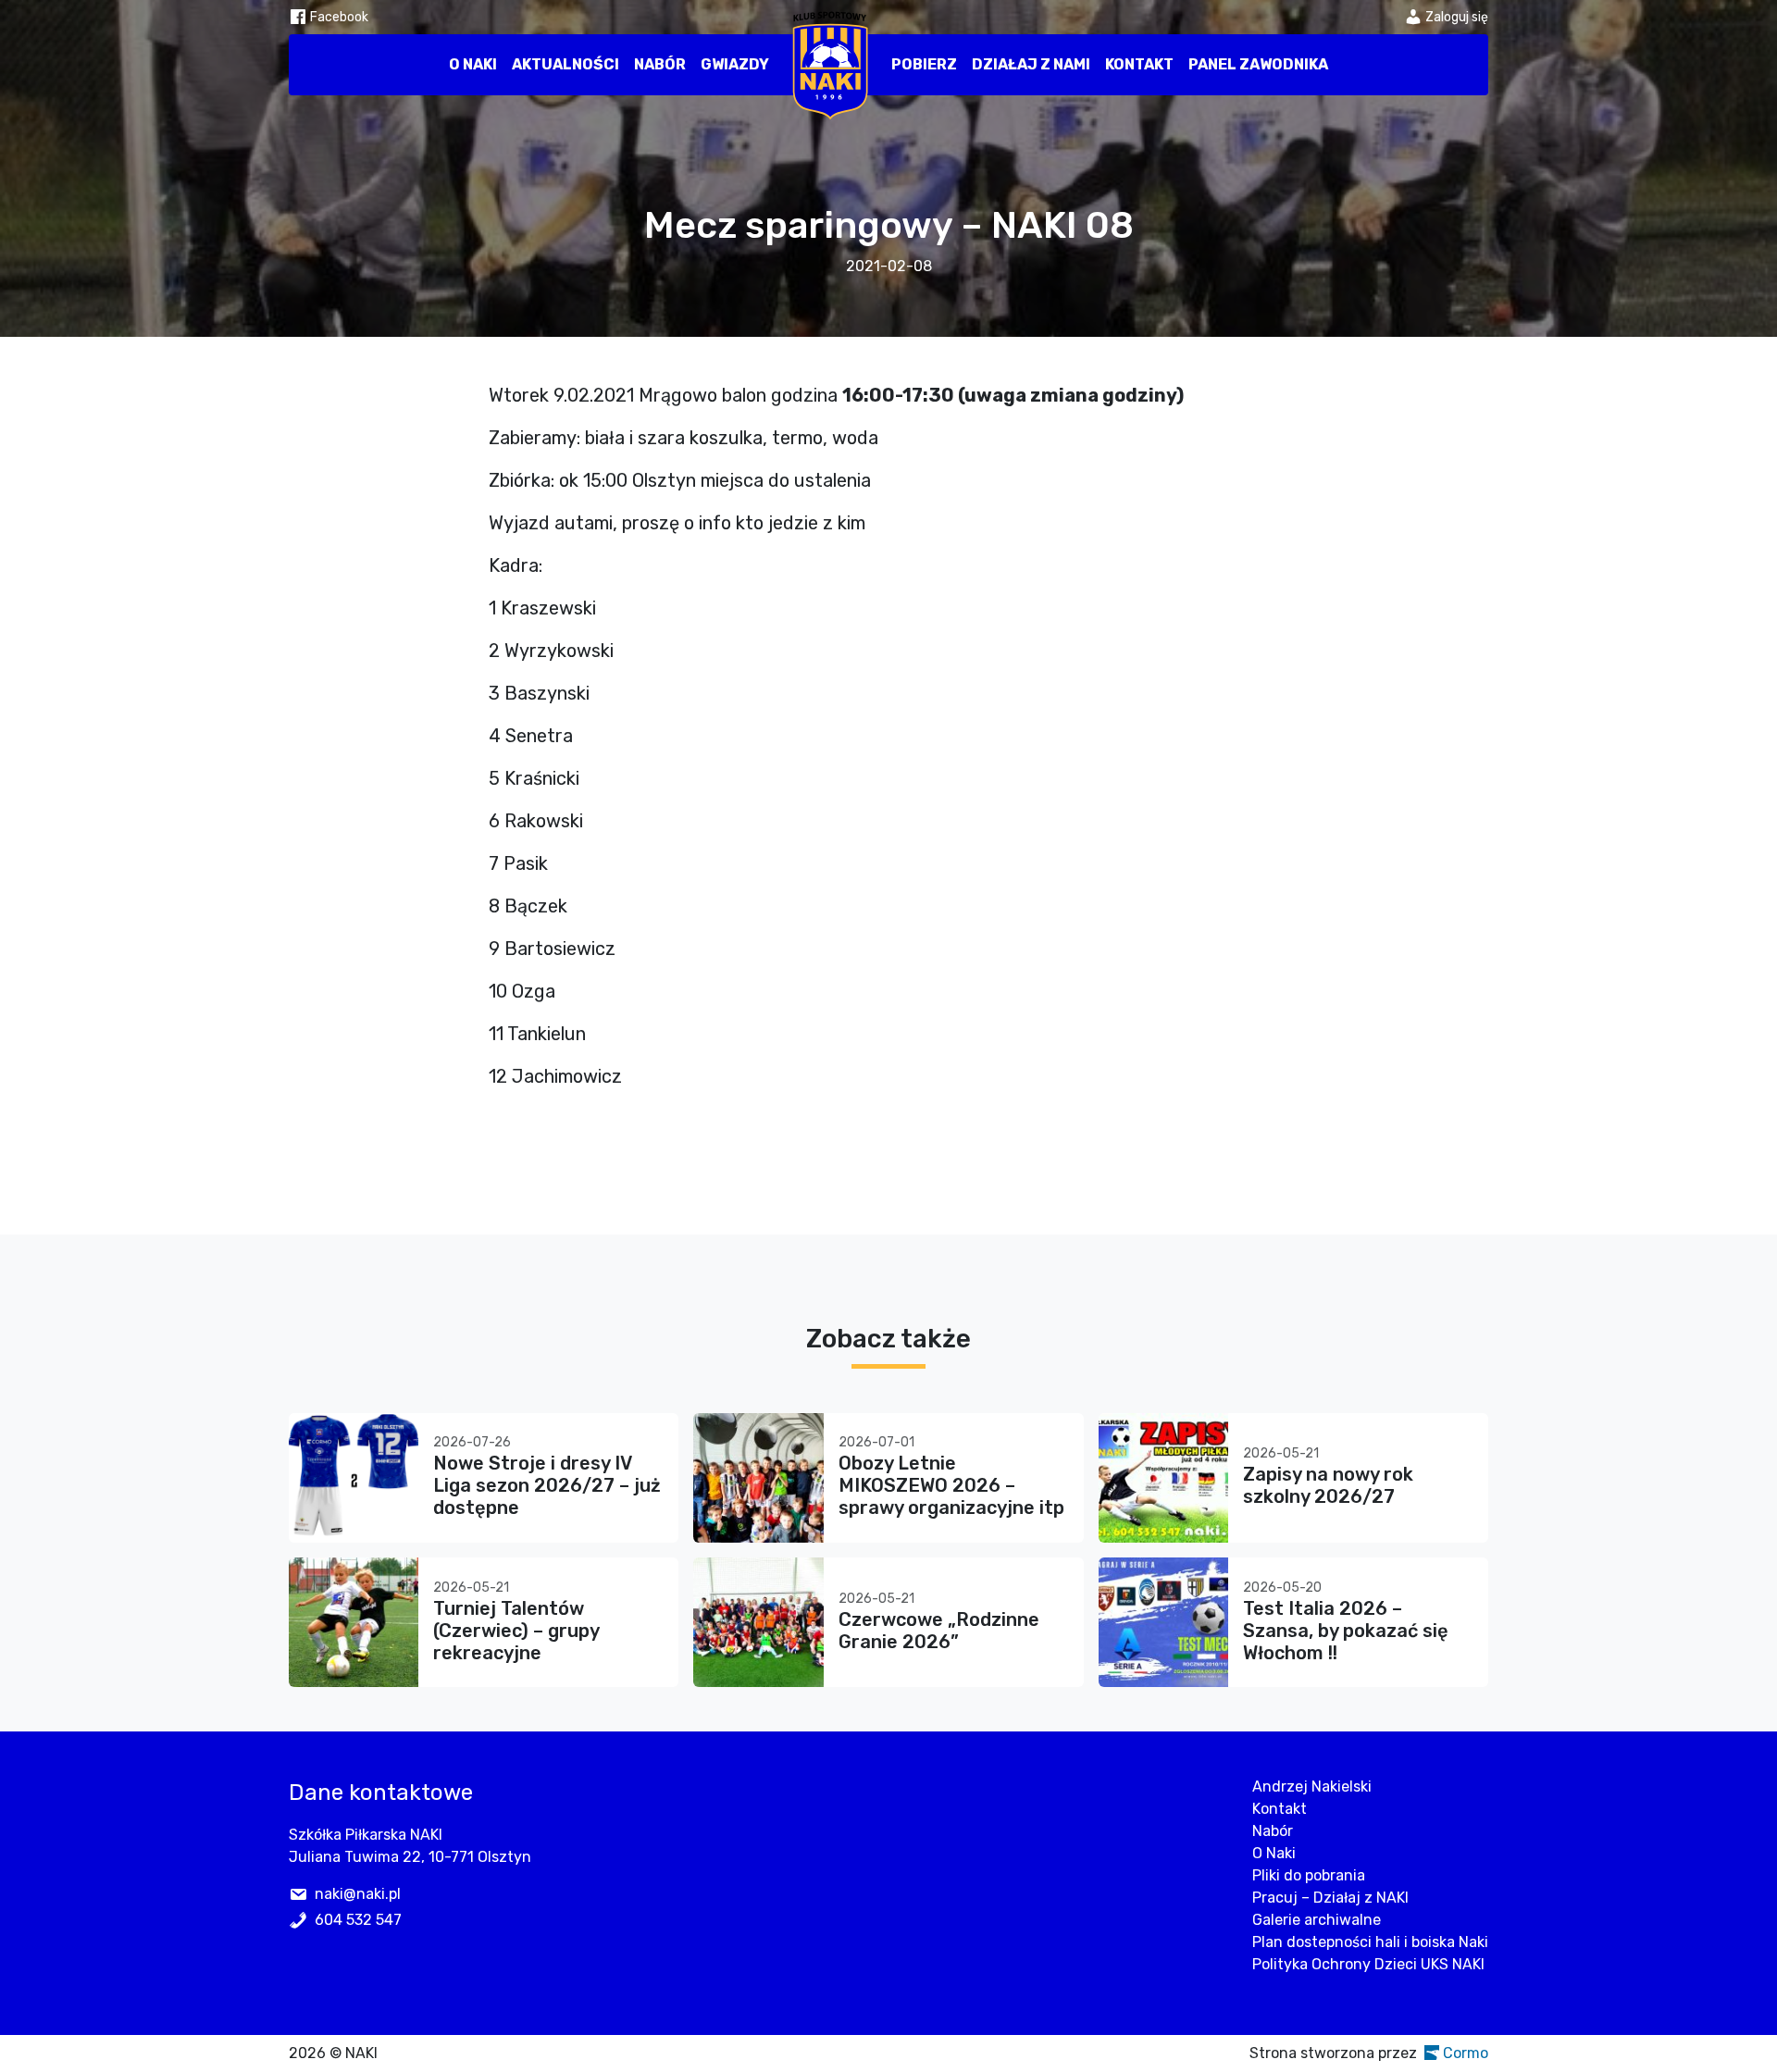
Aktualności (565, 64)
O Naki (473, 64)
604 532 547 (358, 1920)
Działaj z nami (1031, 64)
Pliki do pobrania (1309, 1875)
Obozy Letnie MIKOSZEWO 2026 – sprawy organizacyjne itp (951, 1485)
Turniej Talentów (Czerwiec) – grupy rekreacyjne (516, 1631)
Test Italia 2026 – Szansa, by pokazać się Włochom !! (1346, 1631)
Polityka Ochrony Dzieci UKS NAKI (1368, 1964)
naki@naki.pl (358, 1894)
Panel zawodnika (1258, 64)
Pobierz (924, 64)
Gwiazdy (735, 64)
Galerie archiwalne (1317, 1920)
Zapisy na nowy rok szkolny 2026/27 (1328, 1485)
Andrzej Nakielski (1312, 1787)
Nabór (660, 64)
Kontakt (1139, 64)
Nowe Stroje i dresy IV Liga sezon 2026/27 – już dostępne (547, 1485)
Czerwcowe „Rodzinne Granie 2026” (939, 1631)
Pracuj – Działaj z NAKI (1330, 1898)
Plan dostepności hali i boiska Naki (1370, 1942)
